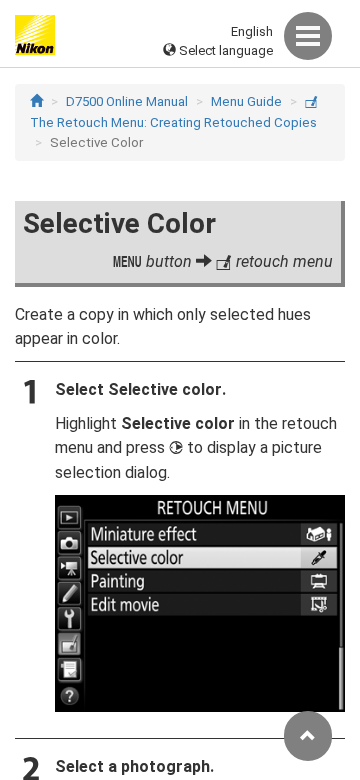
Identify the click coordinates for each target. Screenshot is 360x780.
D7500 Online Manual (127, 101)
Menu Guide (246, 101)
